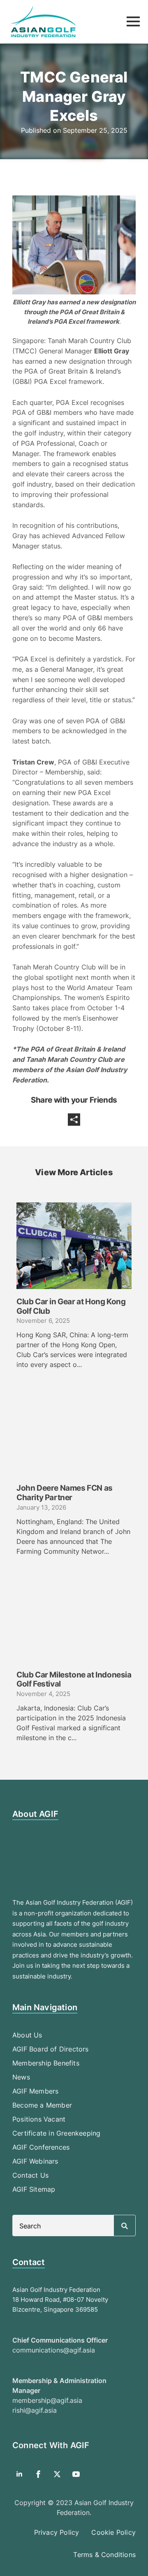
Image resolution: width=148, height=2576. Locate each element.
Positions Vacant (39, 2119)
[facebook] (38, 2474)
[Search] (125, 2226)
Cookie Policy (113, 2532)
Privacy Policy (57, 2532)
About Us (27, 2035)
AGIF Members (35, 2091)
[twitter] (57, 2474)
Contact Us (30, 2175)
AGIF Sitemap (34, 2189)
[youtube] (76, 2474)
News (21, 2077)
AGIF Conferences (41, 2147)
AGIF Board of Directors (51, 2049)
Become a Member (42, 2105)
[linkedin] (19, 2474)
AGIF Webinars (35, 2161)
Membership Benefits (46, 2063)
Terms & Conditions (104, 2555)
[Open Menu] (133, 21)
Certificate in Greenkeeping (56, 2133)
